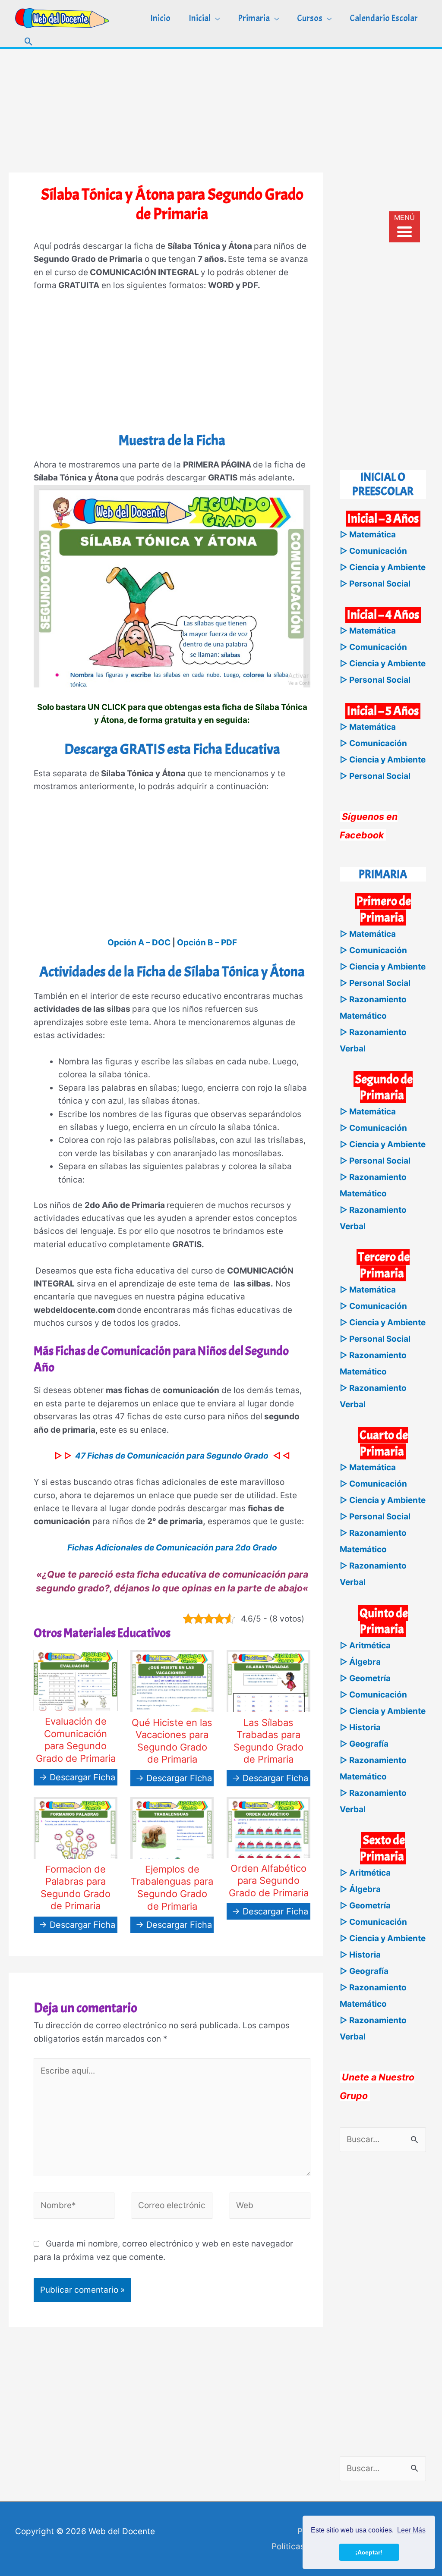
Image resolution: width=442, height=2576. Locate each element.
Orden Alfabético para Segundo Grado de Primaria (269, 1881)
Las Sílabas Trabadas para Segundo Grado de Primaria (268, 1741)
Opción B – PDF (207, 943)
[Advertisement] (221, 109)
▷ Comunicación (373, 551)
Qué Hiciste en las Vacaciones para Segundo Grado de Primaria (172, 1741)
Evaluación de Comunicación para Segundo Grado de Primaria (76, 1740)
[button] (29, 42)
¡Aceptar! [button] (369, 2552)
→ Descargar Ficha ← (82, 1777)
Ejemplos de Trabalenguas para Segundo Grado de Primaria (172, 1888)
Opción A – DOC (139, 943)
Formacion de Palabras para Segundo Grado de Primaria (76, 1888)
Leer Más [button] (411, 2530)
